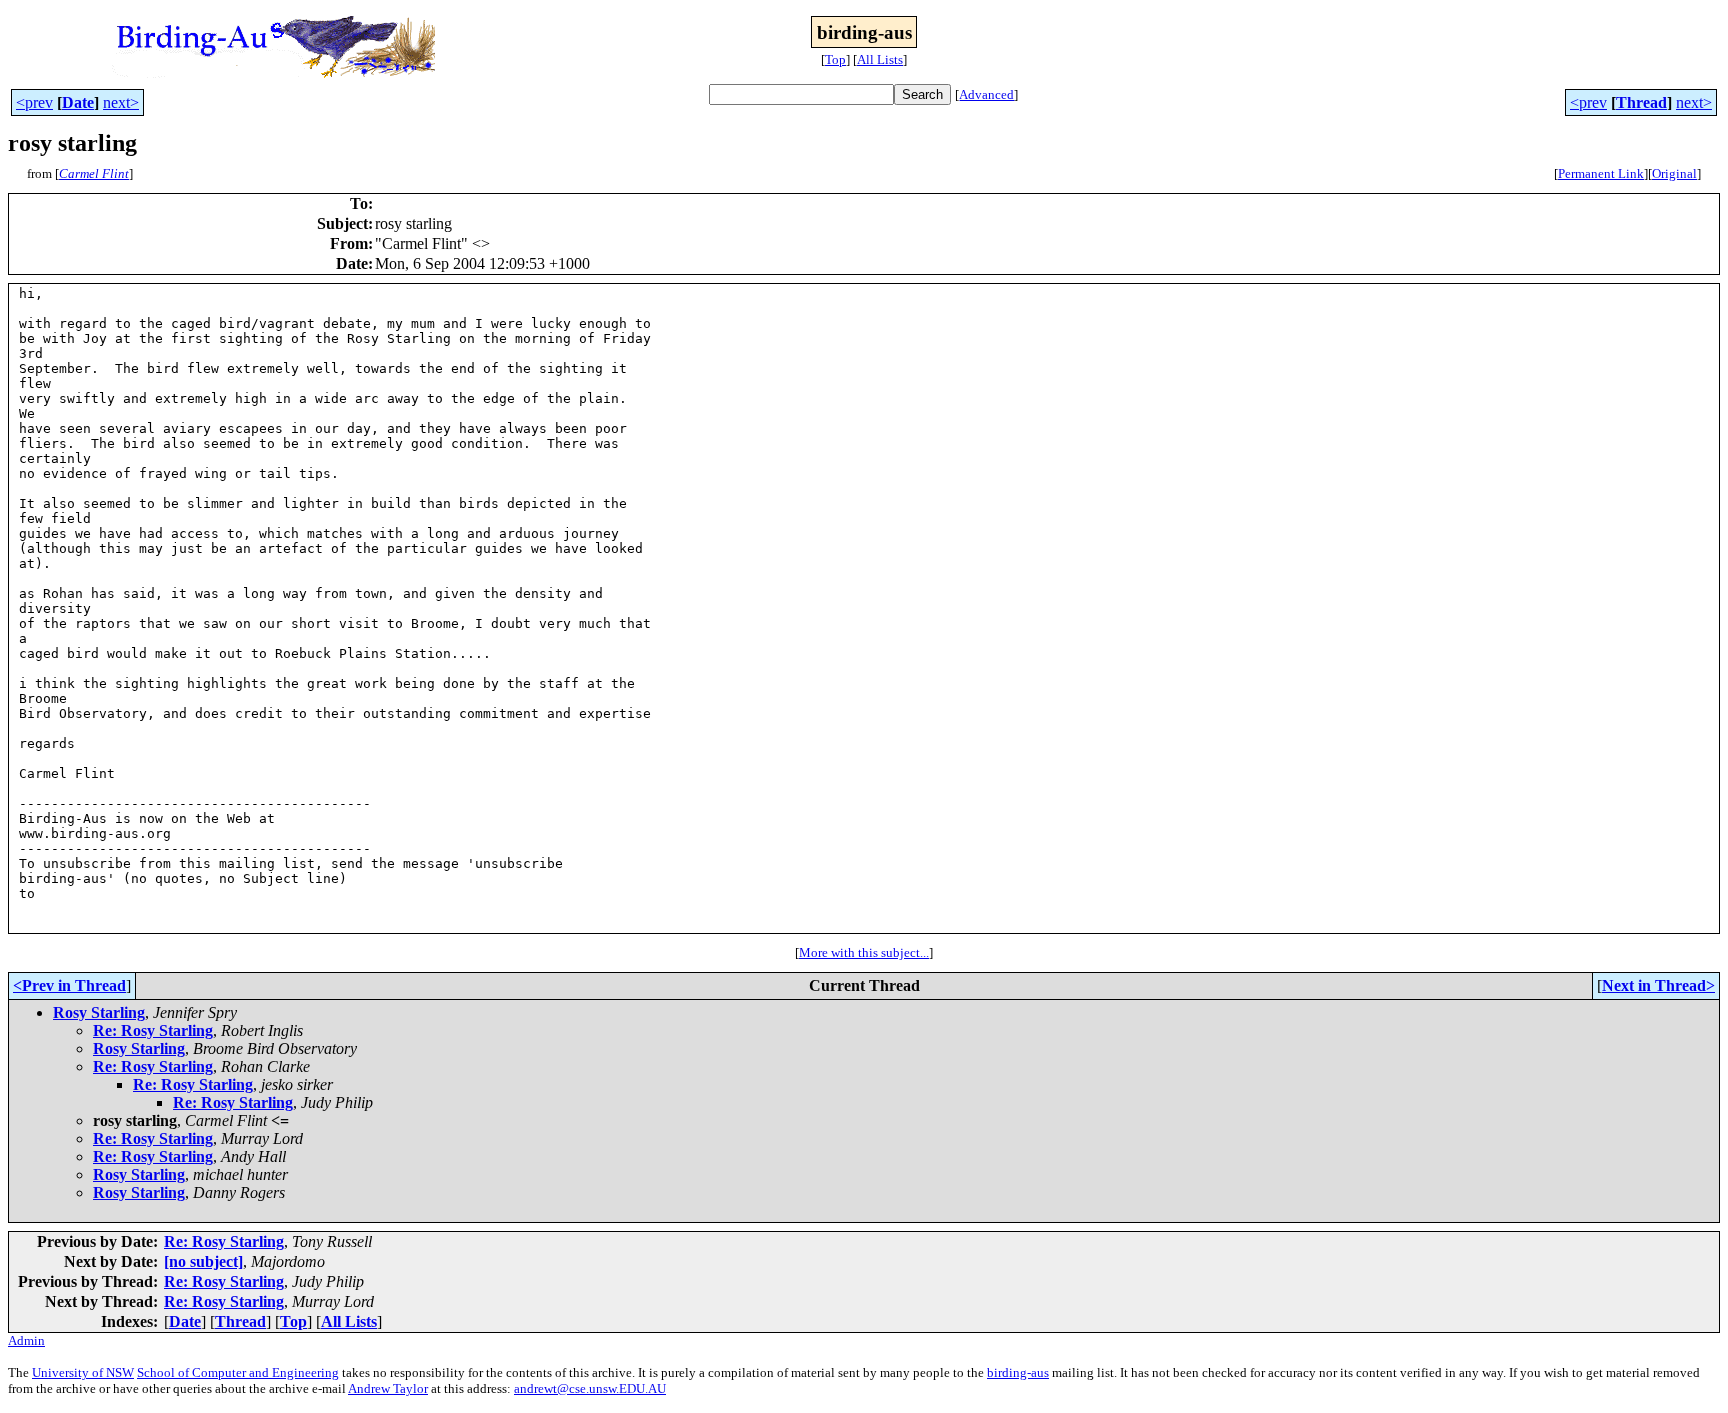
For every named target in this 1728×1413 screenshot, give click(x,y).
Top (835, 59)
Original (1674, 173)
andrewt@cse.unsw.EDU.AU (590, 1388)
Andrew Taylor (388, 1388)
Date (78, 102)
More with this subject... (864, 952)
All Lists (880, 59)
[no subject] (203, 1261)
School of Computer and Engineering (238, 1372)
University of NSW (83, 1372)
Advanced (986, 94)
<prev (34, 102)
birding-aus (1018, 1372)
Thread (1641, 102)
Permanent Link (1601, 173)
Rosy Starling (99, 1012)
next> (121, 102)
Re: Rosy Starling (153, 1030)
